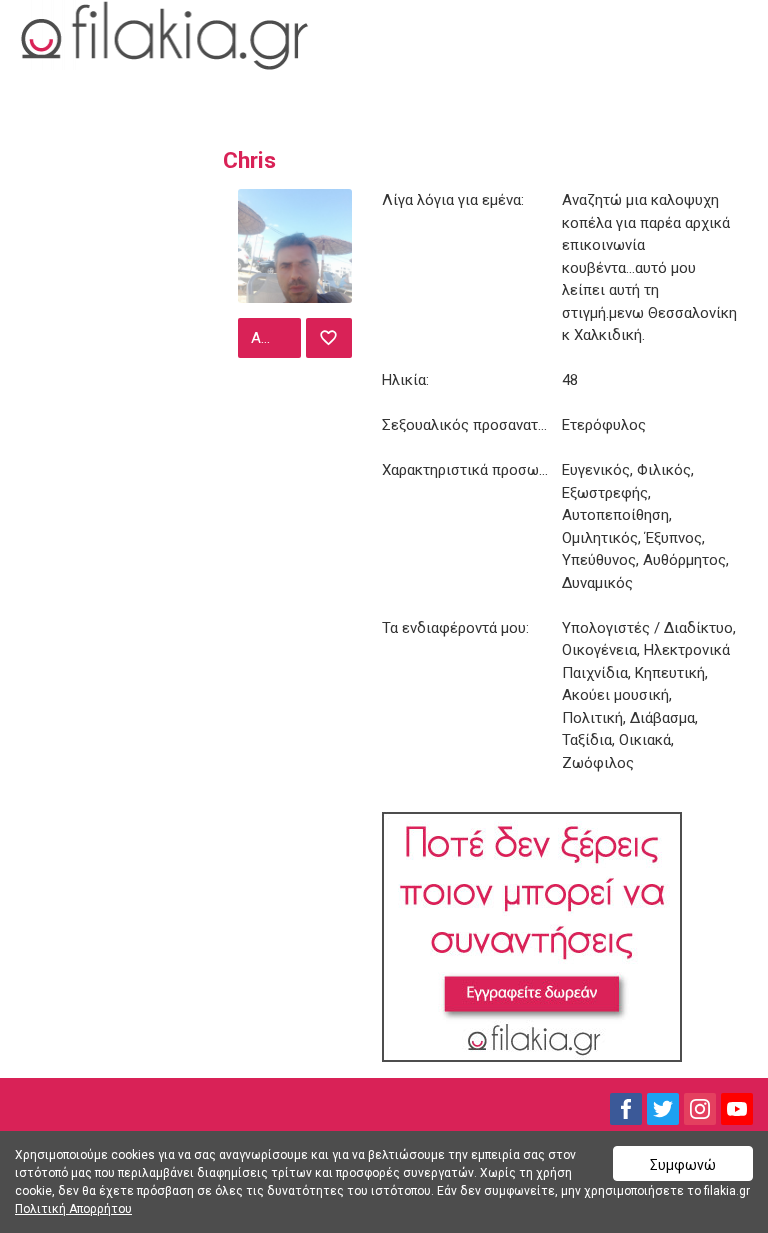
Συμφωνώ (683, 1165)
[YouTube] (737, 1109)
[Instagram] (700, 1109)
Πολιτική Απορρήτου (73, 1209)
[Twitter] (663, 1109)
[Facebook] (626, 1109)
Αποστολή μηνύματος (273, 338)
